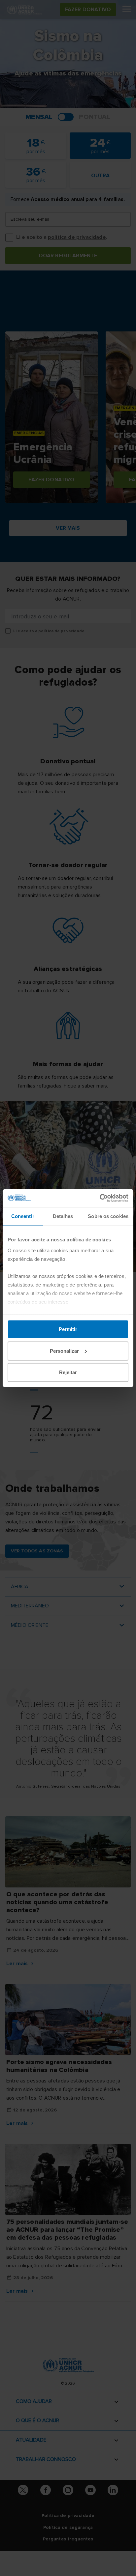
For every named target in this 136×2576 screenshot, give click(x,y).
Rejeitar (68, 1372)
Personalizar (64, 1351)
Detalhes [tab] (63, 1216)
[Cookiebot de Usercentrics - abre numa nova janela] (100, 1198)
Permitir (68, 1329)
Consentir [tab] (23, 1216)
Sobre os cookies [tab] (108, 1216)
